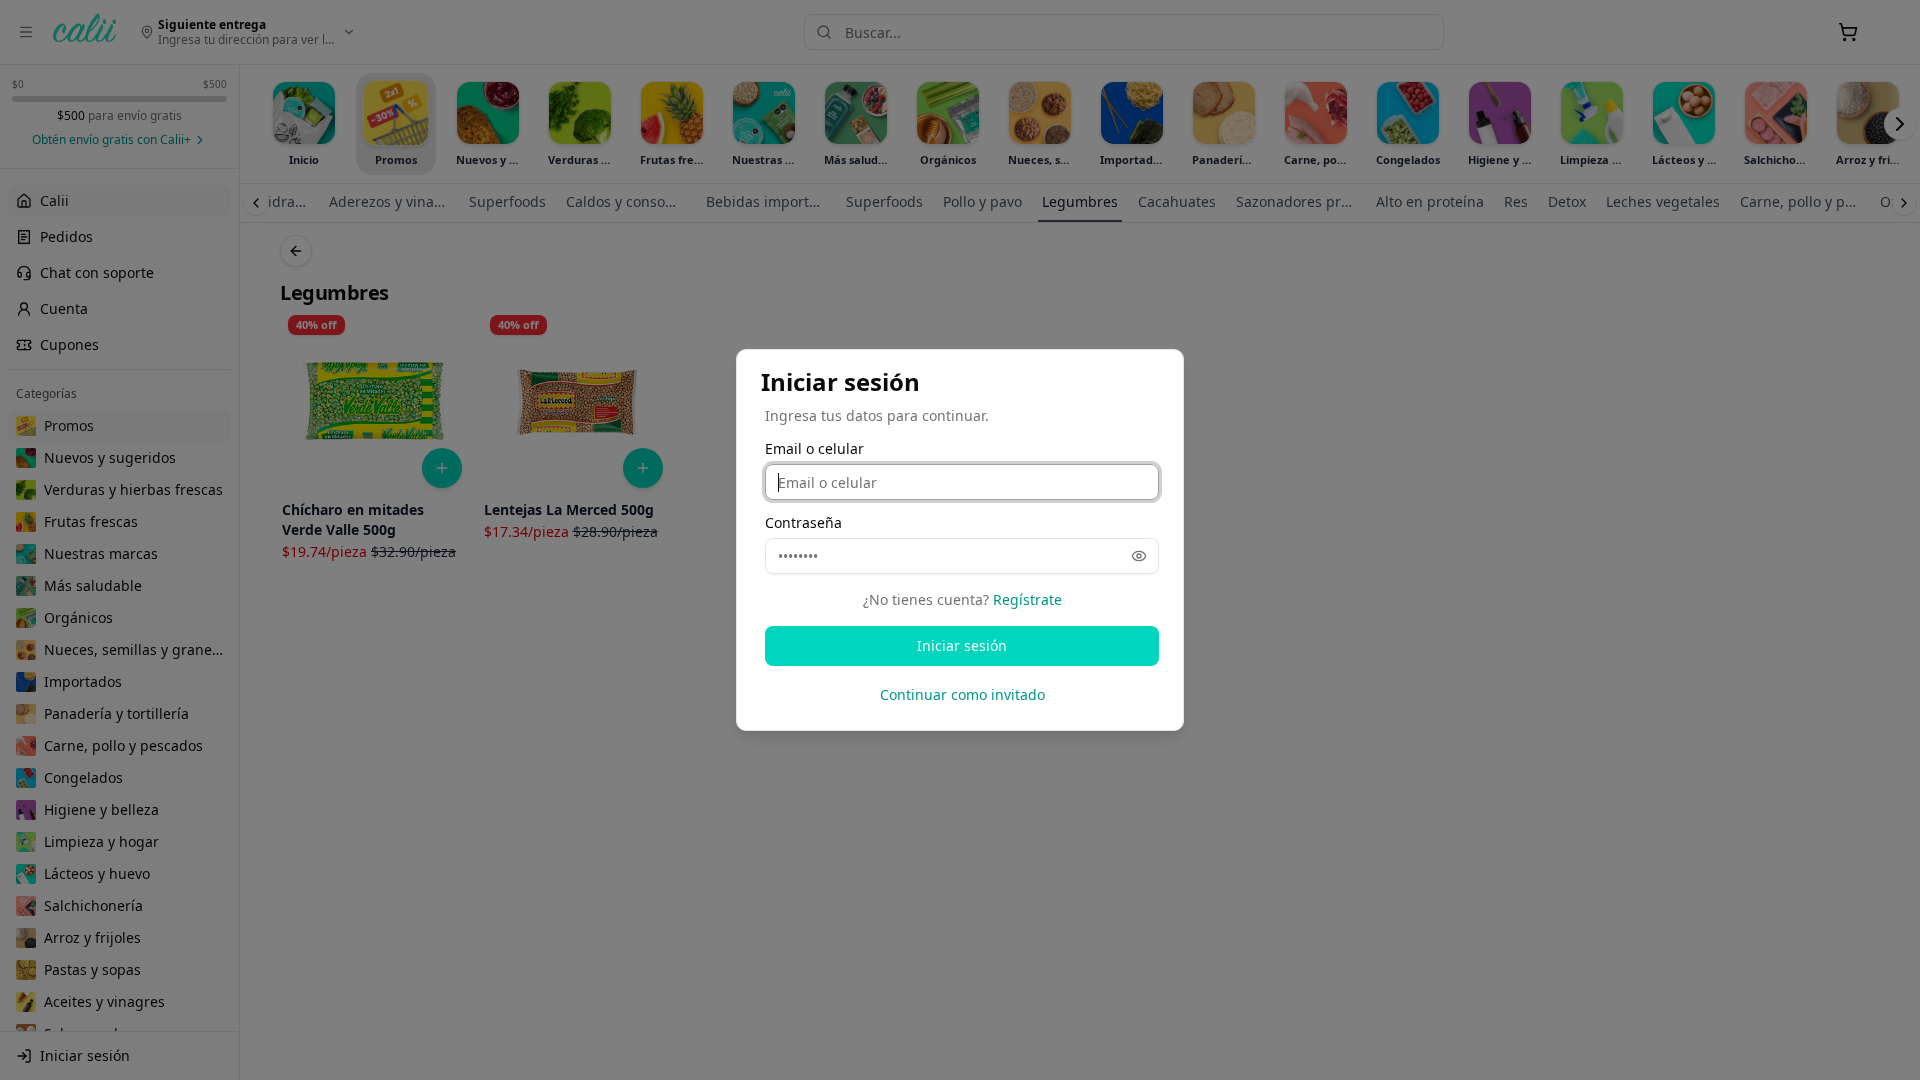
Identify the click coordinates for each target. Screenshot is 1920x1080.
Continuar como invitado (962, 694)
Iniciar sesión (962, 645)
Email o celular (814, 449)
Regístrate (1027, 599)
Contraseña (803, 523)
